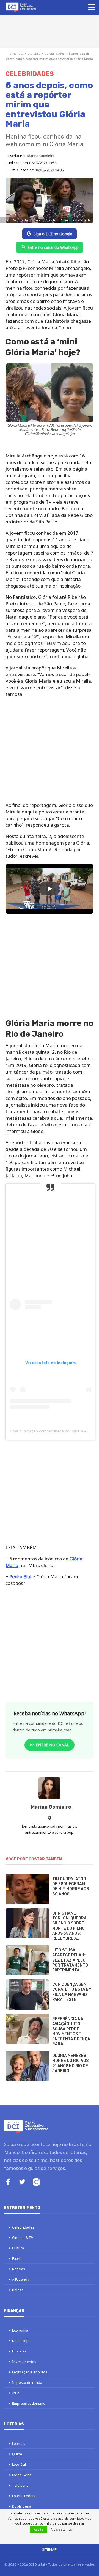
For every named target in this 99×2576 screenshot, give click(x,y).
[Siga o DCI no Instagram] (36, 2183)
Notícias (19, 2269)
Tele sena (20, 2485)
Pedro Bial (20, 1577)
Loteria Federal (24, 2496)
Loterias (19, 2443)
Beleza (18, 2290)
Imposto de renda (27, 2382)
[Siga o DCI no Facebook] (8, 2182)
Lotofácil (19, 2464)
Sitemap (50, 2549)
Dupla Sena (22, 2506)
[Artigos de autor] (50, 1788)
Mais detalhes (61, 2529)
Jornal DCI (16, 53)
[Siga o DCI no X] (22, 2182)
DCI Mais (34, 53)
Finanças (19, 2351)
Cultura (18, 2248)
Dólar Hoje (21, 2341)
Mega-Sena (22, 2475)
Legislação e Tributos (30, 2372)
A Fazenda (21, 2279)
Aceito (38, 2529)
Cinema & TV (23, 2238)
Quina (17, 2454)
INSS (16, 2393)
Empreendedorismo (29, 2403)
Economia (20, 2330)
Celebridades (55, 53)
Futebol (18, 2258)
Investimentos (24, 2362)
